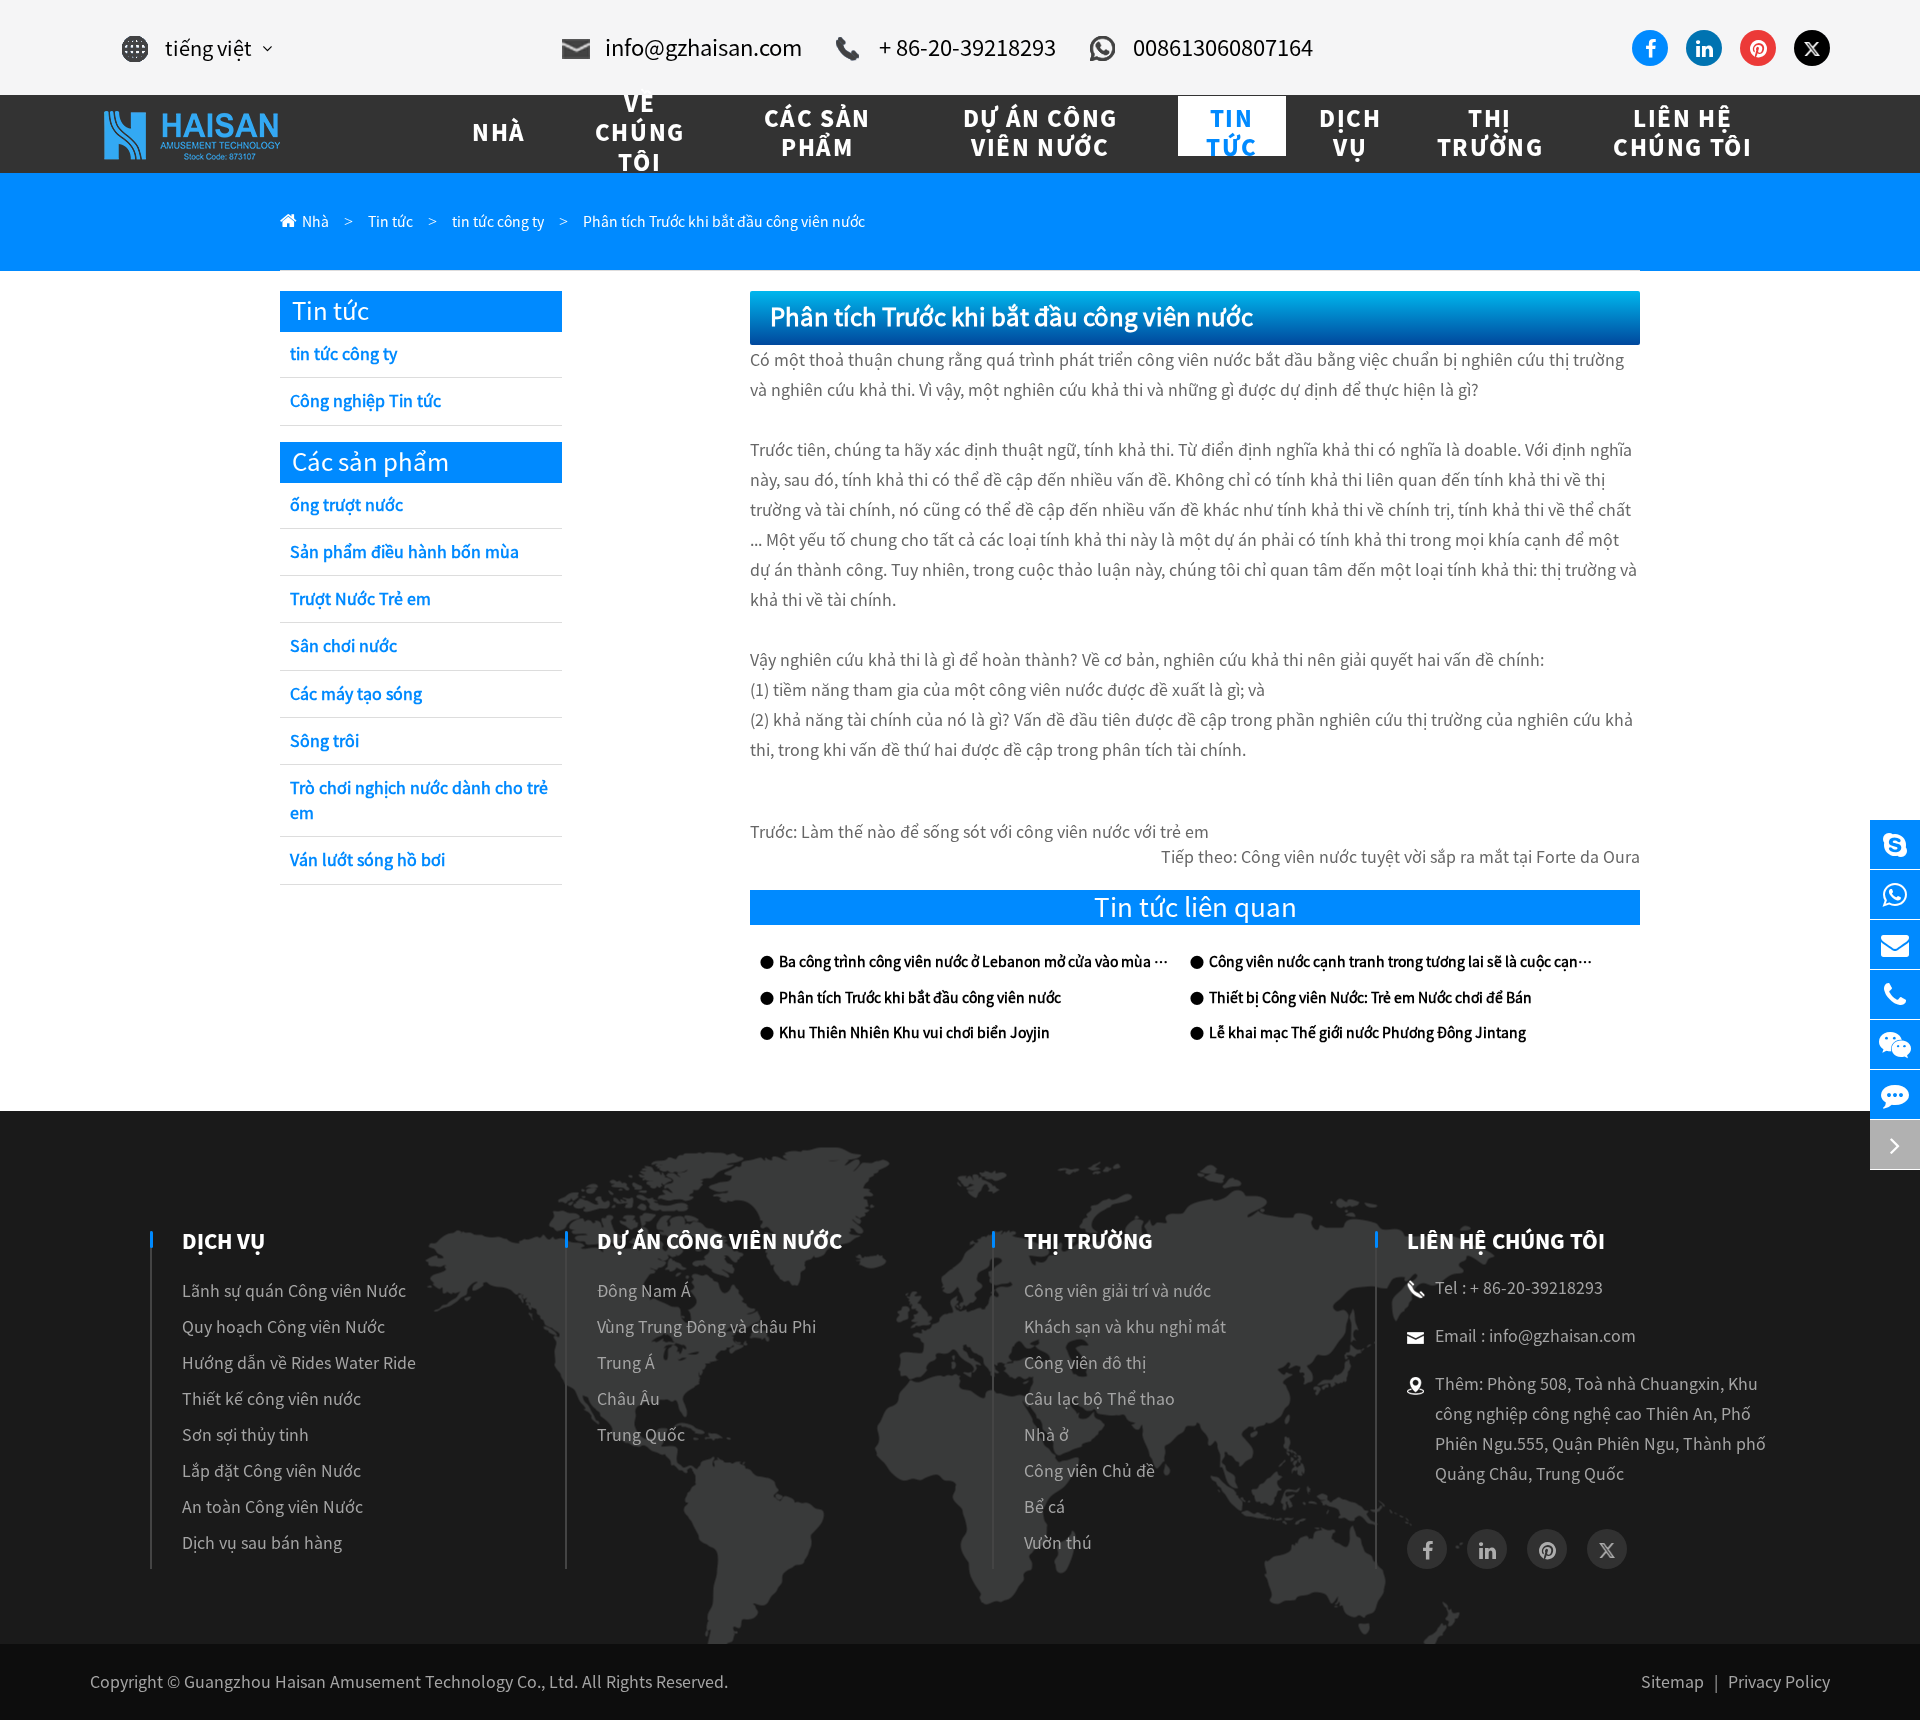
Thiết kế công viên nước (271, 1399)
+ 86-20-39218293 (967, 48)
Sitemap (1672, 1682)
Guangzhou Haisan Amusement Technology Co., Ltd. (381, 1682)
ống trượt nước (346, 505)
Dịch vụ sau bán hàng (262, 1543)
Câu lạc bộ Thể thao (1099, 1399)
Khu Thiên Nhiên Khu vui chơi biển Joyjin (914, 1033)
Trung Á (626, 1363)
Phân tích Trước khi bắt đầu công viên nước (724, 222)
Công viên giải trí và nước (1117, 1291)
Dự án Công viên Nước (719, 1241)
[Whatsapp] (1895, 894)
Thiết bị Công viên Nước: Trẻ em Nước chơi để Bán (1370, 998)
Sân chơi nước (343, 646)
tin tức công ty (498, 222)
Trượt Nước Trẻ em (360, 599)
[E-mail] (1895, 944)
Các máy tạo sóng (356, 694)
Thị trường (1088, 1241)
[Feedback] (1895, 1094)
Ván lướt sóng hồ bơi (367, 860)
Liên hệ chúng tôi (1506, 1241)
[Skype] (1895, 844)
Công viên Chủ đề (1089, 1471)
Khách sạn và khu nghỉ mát (1125, 1327)
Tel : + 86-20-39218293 (1519, 1288)
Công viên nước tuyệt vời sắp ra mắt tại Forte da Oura (1440, 857)
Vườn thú (1058, 1543)
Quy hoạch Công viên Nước (283, 1327)
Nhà (315, 222)
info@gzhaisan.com (703, 48)
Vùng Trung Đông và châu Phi (706, 1327)
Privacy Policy (1779, 1682)
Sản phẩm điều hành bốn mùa (404, 552)
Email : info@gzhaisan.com (1535, 1336)
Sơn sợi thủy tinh (245, 1435)
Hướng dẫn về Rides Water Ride (299, 1363)
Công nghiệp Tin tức (365, 401)
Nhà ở (1046, 1435)
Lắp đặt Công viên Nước (271, 1471)
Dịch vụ (223, 1241)
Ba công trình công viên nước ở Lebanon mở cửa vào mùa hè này (974, 962)
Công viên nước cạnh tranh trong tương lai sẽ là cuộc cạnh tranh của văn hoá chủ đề (1404, 962)
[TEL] (1895, 994)
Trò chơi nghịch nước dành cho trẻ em (419, 800)
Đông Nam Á (644, 1291)
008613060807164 (1223, 48)
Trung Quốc (641, 1435)
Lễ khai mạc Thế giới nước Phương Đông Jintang (1367, 1033)
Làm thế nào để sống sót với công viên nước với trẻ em (1005, 832)
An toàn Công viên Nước (272, 1507)
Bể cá (1044, 1507)
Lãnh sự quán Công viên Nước (294, 1291)
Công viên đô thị (1085, 1363)
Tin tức (390, 222)
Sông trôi (324, 741)
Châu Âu (628, 1399)
